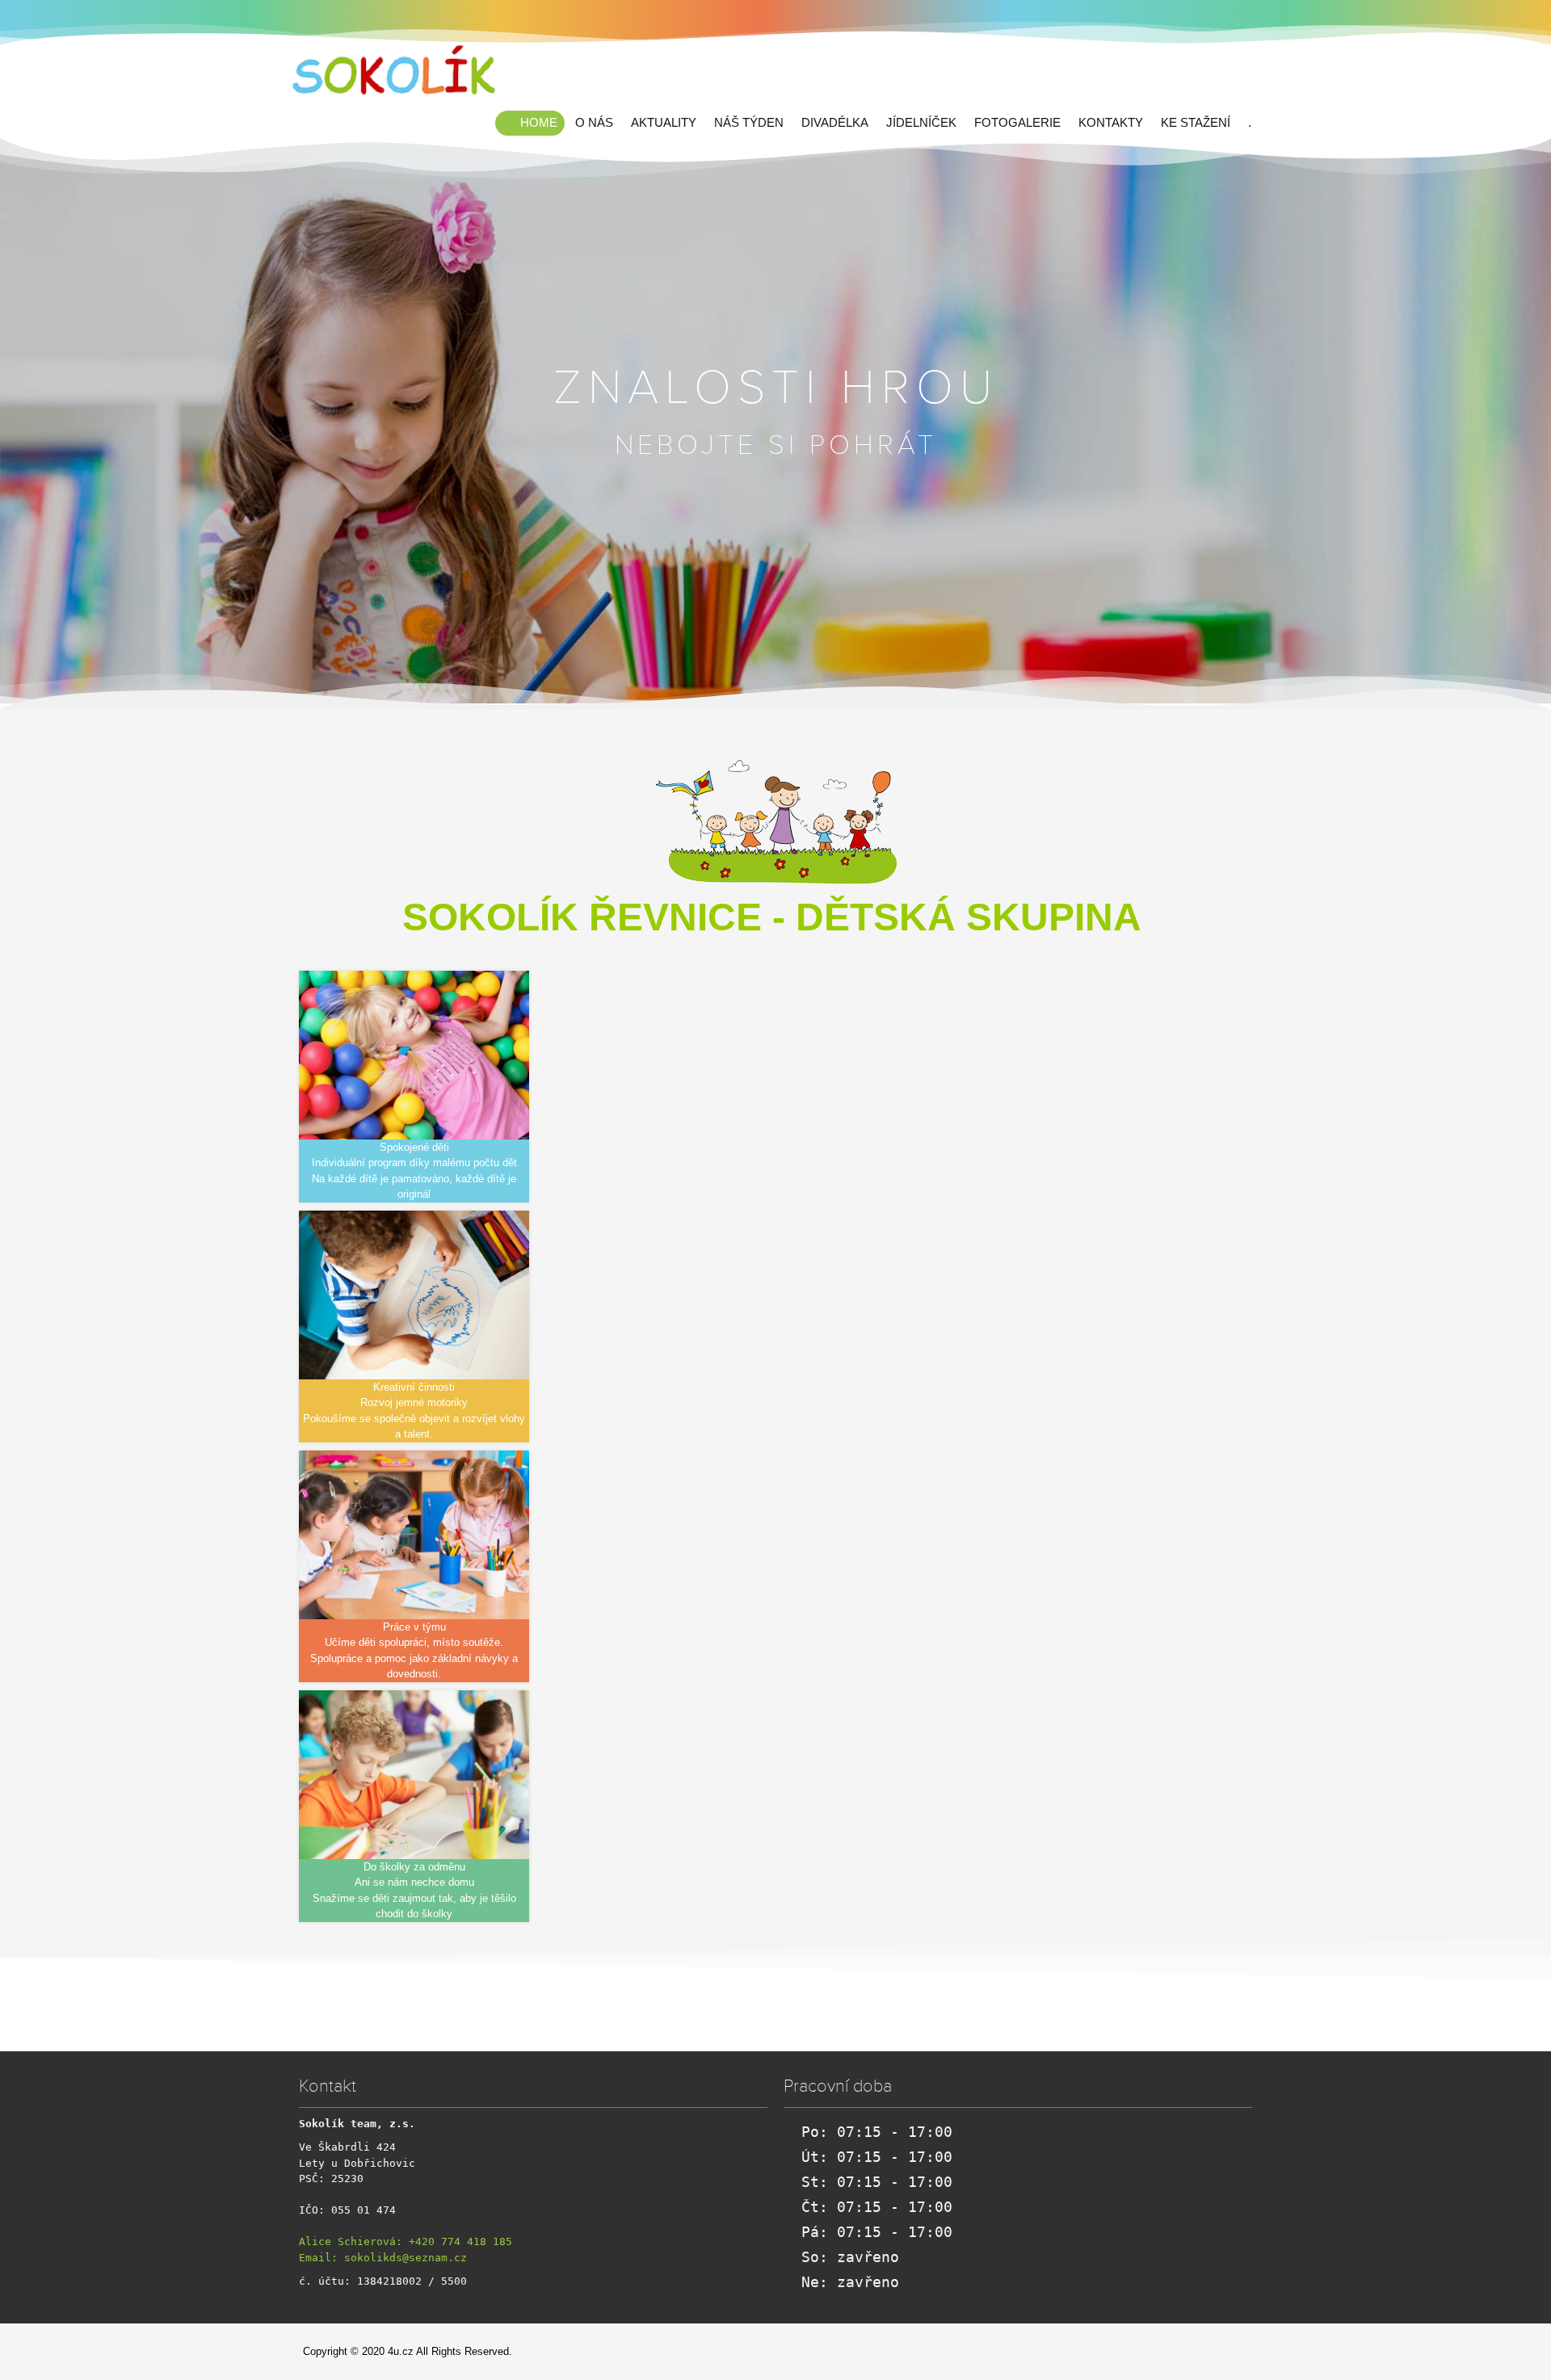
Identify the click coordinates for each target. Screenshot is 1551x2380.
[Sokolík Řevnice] (396, 72)
